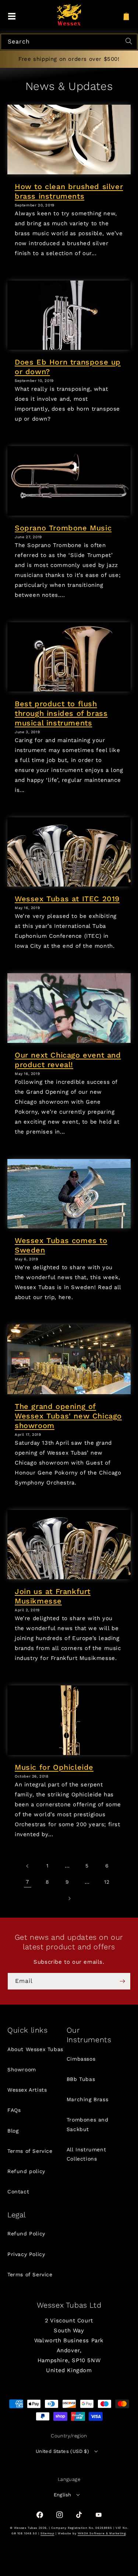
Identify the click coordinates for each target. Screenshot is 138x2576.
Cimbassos (81, 2059)
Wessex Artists (27, 2090)
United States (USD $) (62, 2451)
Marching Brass (87, 2099)
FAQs (14, 2110)
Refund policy (26, 2171)
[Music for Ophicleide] (69, 1720)
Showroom (22, 2069)
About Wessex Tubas (35, 2049)
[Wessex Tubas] (69, 15)
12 (107, 1882)
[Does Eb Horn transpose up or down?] (69, 315)
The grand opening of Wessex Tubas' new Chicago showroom (68, 1416)
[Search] (130, 42)
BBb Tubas (81, 2079)
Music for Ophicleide (54, 1767)
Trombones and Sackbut (88, 2124)
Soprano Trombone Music (63, 528)
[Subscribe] (122, 1981)
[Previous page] (28, 1866)
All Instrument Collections (86, 2154)
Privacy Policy (26, 2254)
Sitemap (47, 2533)
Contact (18, 2192)
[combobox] (69, 42)
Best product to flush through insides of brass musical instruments (61, 713)
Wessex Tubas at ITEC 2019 (67, 899)
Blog (13, 2131)
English (63, 2495)
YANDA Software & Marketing (102, 2533)
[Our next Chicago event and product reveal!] (69, 1008)
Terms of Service (30, 2151)
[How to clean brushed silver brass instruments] (69, 139)
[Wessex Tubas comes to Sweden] (69, 1194)
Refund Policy (26, 2234)
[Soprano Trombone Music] (69, 481)
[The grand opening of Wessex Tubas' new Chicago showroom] (69, 1359)
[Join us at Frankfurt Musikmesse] (69, 1545)
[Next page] (69, 1898)
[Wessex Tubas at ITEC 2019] (69, 852)
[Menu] (12, 17)
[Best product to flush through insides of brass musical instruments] (69, 657)
